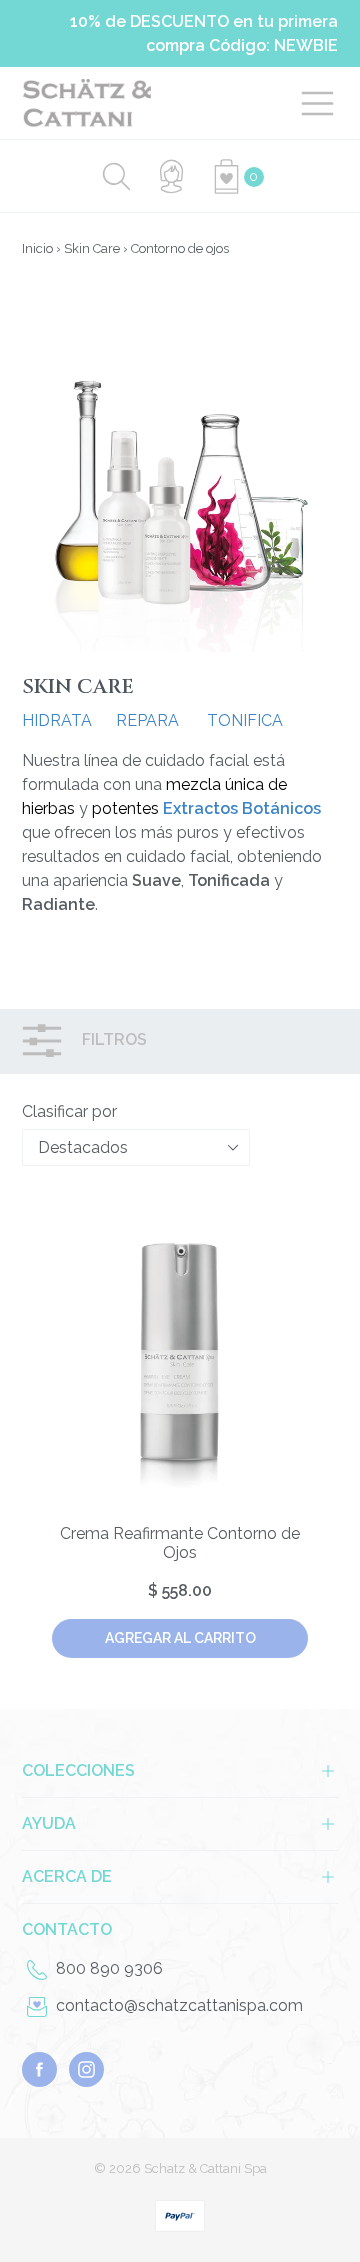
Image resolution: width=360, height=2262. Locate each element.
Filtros (112, 1040)
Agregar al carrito (180, 1638)
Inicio (37, 248)
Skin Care (92, 248)
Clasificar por (69, 1111)
